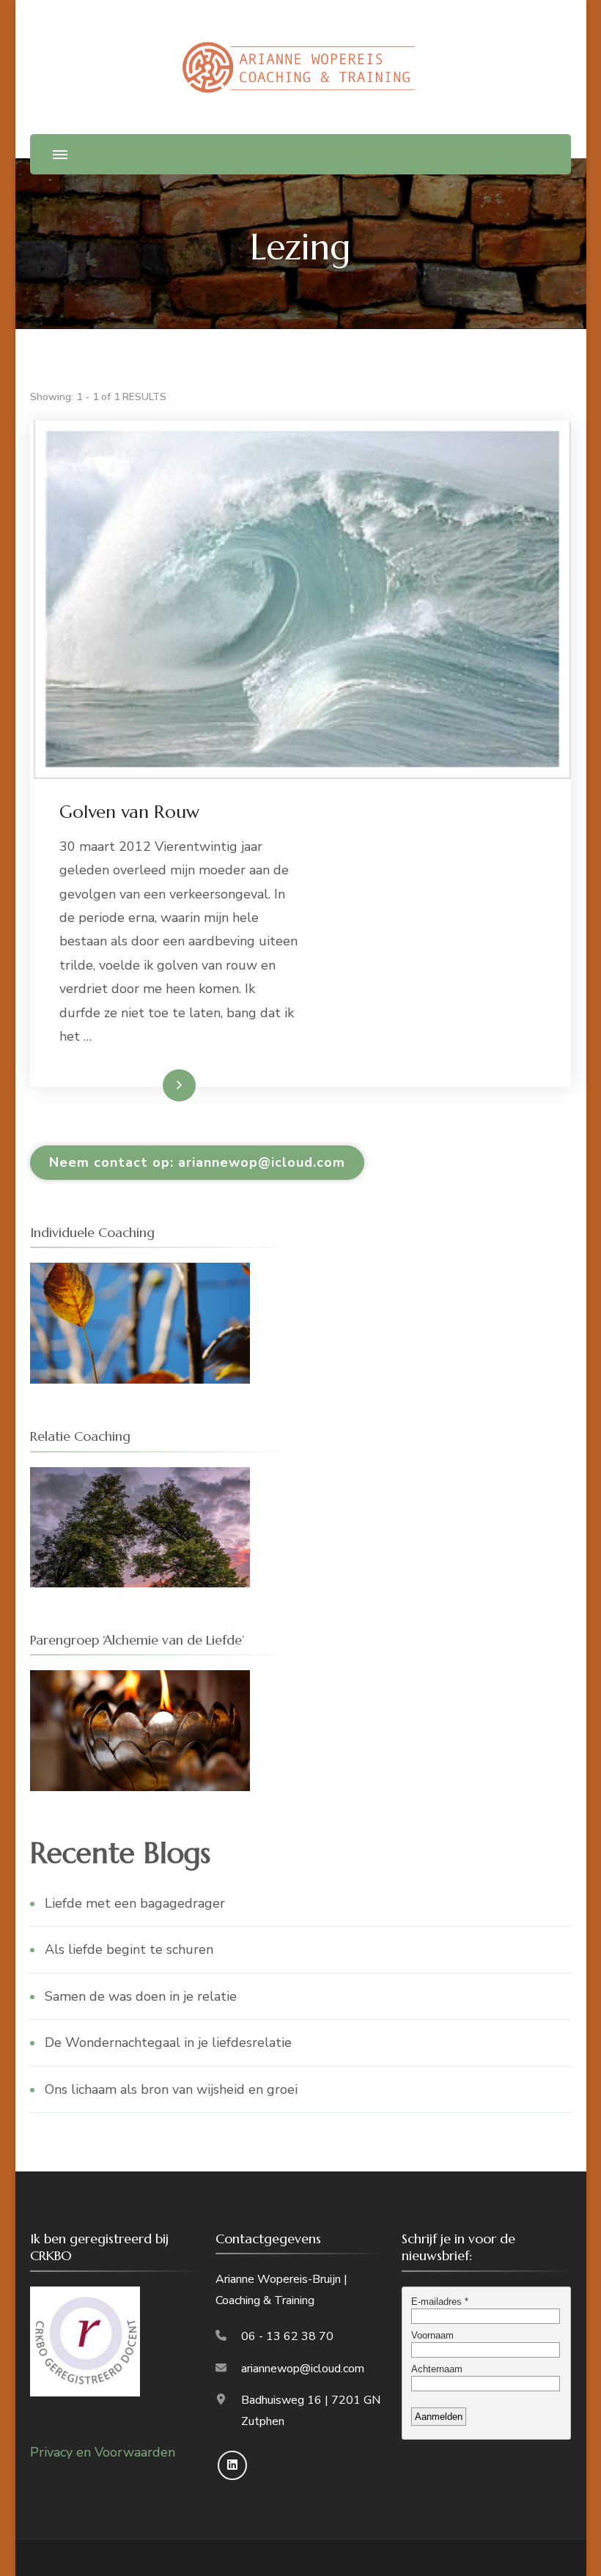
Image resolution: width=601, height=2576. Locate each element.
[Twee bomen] (140, 1479)
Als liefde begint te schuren (129, 1949)
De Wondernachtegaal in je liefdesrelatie (168, 2042)
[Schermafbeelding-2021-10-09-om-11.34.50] (140, 1274)
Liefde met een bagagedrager (135, 1903)
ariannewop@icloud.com (303, 2369)
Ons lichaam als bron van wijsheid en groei (171, 2089)
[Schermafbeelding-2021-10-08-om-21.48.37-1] (140, 1682)
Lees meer (155, 1085)
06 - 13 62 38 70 (287, 2336)
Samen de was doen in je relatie (141, 1996)
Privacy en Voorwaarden (103, 2452)
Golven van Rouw (129, 812)
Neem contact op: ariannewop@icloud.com (197, 1162)
